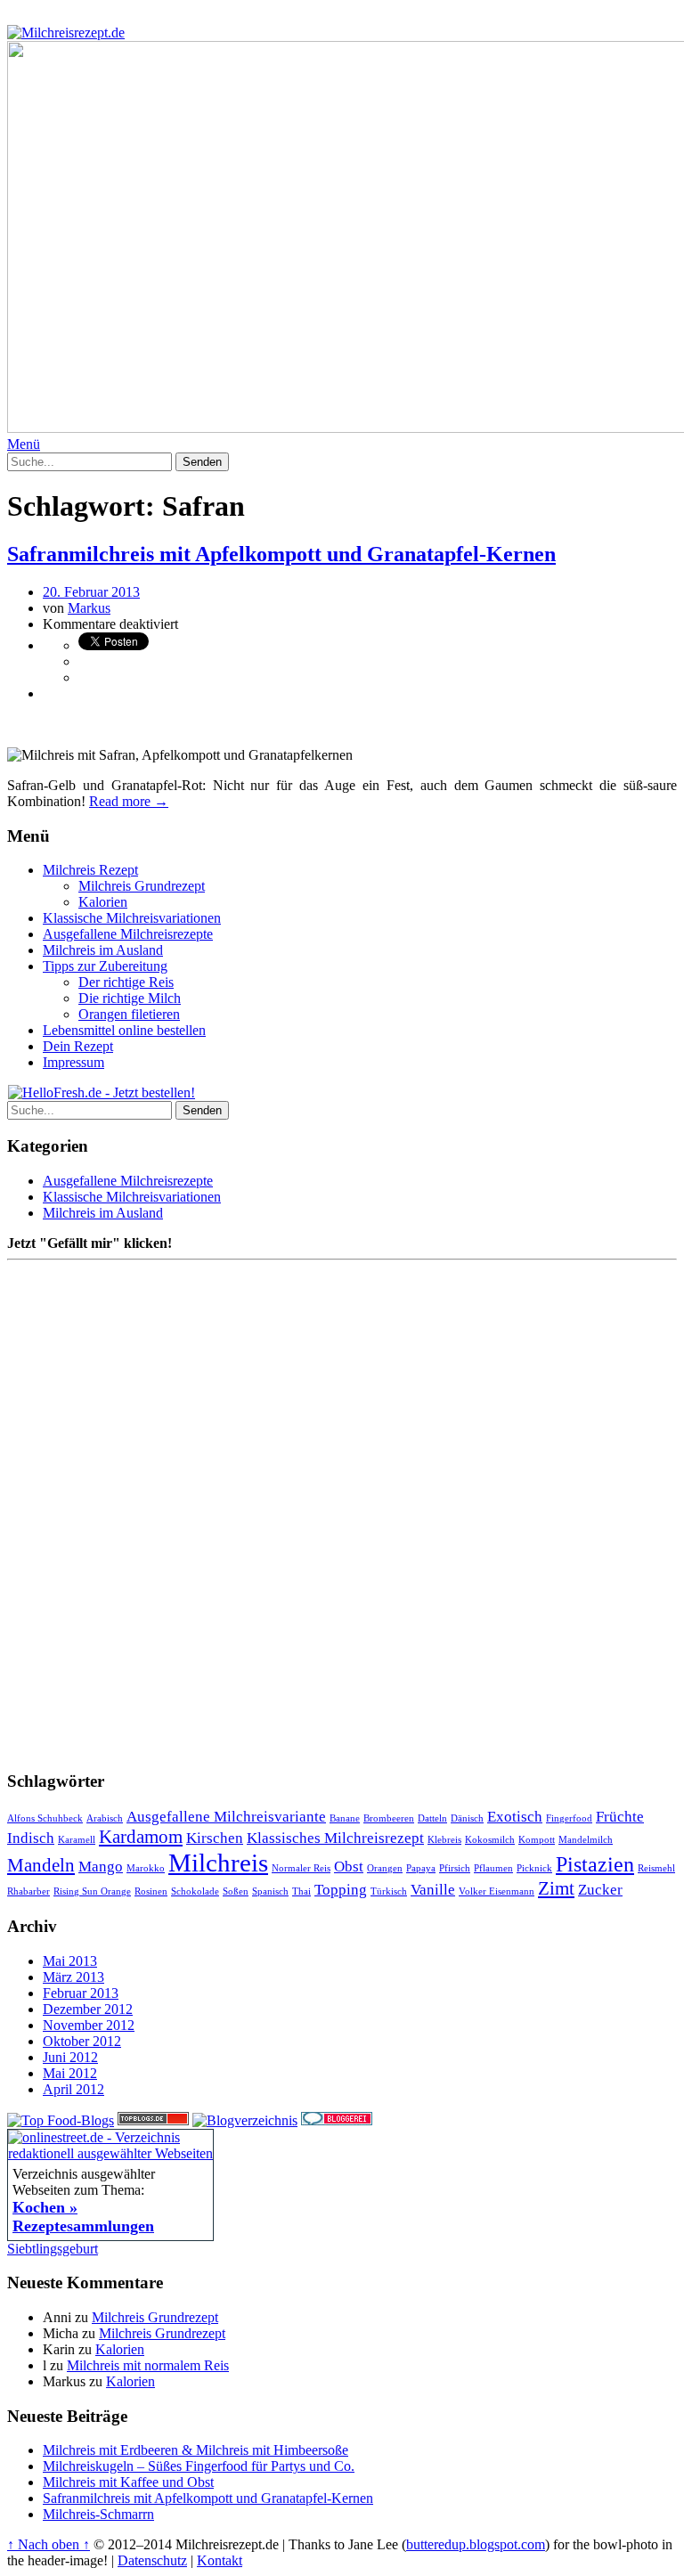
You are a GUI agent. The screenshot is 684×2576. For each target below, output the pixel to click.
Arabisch (105, 1818)
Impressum (73, 1062)
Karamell (77, 1840)
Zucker (600, 1890)
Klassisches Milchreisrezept (335, 1838)
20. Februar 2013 (91, 592)
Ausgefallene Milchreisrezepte (128, 934)
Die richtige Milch (130, 998)
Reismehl (656, 1868)
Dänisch (467, 1818)
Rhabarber (28, 1891)
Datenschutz (152, 2560)
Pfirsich (455, 1868)
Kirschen (215, 1838)
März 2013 (73, 1977)
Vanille (433, 1890)
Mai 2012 (70, 2073)
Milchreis (218, 1863)
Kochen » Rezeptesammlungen (83, 2217)
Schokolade (195, 1891)
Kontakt (220, 2560)
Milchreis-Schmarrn (98, 2514)
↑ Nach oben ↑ (49, 2544)
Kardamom (141, 1837)
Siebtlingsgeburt (53, 2249)
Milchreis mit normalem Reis (148, 2365)
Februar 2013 (81, 1993)
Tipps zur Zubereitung (105, 966)
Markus (89, 608)
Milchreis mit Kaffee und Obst (128, 2482)
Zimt (556, 1888)
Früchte (620, 1817)
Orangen (385, 1868)
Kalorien (103, 902)
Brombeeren (389, 1818)
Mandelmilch (586, 1840)
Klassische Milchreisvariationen (132, 918)
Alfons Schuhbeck (45, 1818)
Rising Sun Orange (92, 1891)
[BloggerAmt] (245, 2120)
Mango (101, 1867)
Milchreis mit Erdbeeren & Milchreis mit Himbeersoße (195, 2450)
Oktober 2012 (82, 2041)
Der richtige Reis (126, 982)
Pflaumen (493, 1868)
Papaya (421, 1868)
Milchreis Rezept (90, 870)
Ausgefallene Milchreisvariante (226, 1817)
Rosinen (151, 1891)
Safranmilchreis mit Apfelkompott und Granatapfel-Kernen (281, 554)
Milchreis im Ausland (103, 950)
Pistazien (595, 1864)
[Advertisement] (216, 723)
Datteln (432, 1818)
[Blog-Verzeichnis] (337, 2120)
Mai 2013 (70, 1961)
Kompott (537, 1840)
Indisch (31, 1838)
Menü (24, 444)
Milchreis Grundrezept (142, 886)
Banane (345, 1818)
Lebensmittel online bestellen (124, 1030)
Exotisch (515, 1817)
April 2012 (73, 2089)
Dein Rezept (78, 1046)
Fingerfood (569, 1818)
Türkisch (389, 1891)
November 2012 (89, 2025)
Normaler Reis (301, 1868)
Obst (349, 1867)
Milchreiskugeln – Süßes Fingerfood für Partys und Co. (199, 2466)
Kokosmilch (490, 1840)
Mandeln (41, 1865)
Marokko (146, 1868)
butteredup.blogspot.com (476, 2544)
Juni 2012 (70, 2057)
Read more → (129, 801)
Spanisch (270, 1891)
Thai (301, 1891)
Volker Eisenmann (497, 1891)
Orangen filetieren (129, 1014)
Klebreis (444, 1840)
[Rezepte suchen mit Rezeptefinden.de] (61, 2120)
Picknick (534, 1868)
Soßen (236, 1891)
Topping (341, 1890)
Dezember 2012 (88, 2009)
